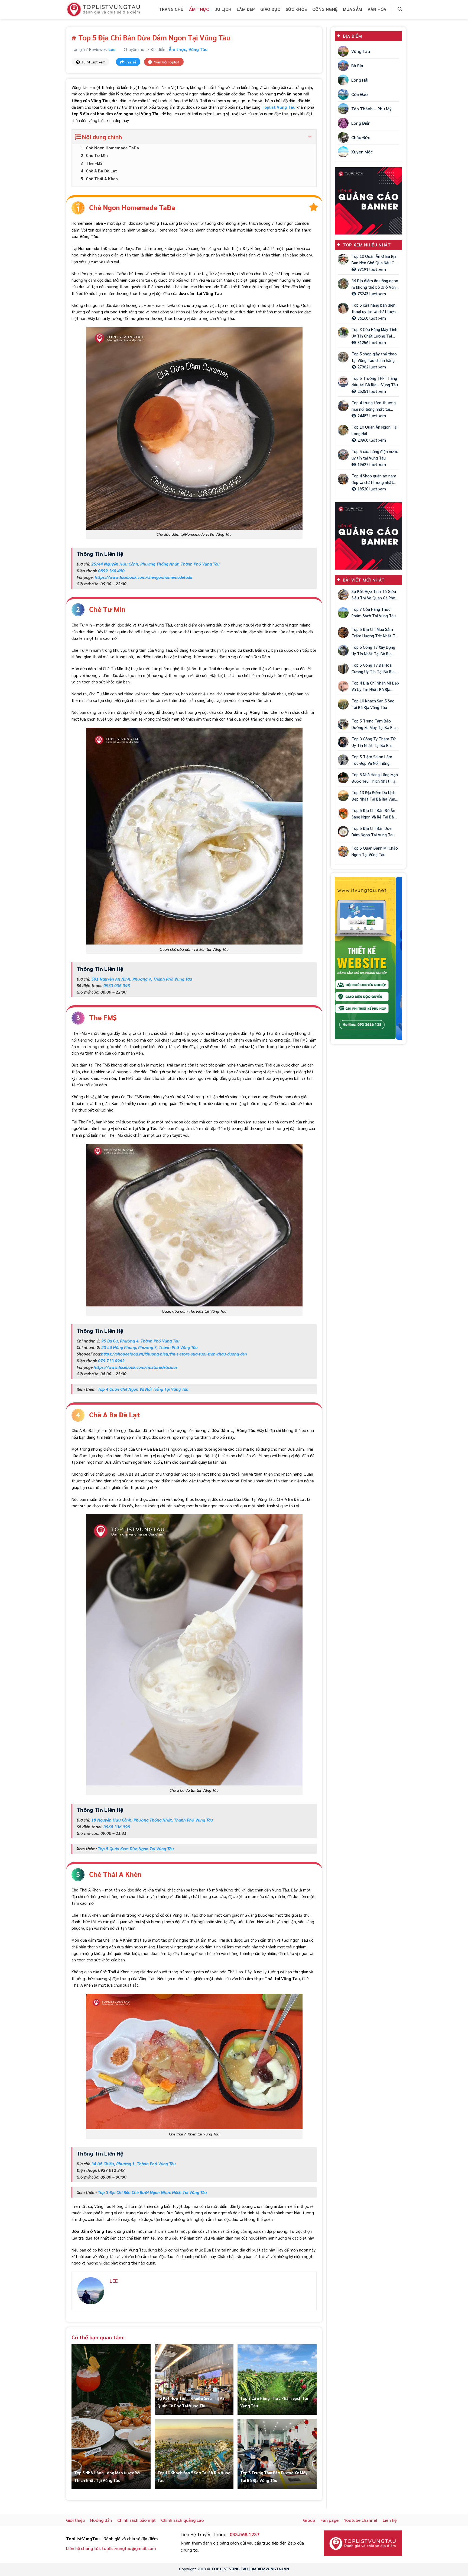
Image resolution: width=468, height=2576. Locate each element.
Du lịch (223, 9)
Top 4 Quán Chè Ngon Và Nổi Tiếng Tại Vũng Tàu (143, 1389)
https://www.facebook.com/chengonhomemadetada (143, 577)
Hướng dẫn (101, 2520)
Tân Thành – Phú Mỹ (371, 109)
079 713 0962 (111, 1361)
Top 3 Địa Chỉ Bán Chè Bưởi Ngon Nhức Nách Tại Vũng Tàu (152, 2192)
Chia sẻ (130, 62)
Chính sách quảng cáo (183, 2520)
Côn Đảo (360, 94)
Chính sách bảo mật (136, 2520)
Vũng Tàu (198, 49)
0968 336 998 (117, 1827)
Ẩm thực (199, 9)
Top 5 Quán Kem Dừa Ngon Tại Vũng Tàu (136, 1849)
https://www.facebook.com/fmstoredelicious (136, 1367)
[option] (368, 958)
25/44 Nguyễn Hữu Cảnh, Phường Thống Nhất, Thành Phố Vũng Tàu (155, 564)
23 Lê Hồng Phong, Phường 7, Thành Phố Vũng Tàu (149, 1347)
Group (309, 2520)
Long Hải (360, 80)
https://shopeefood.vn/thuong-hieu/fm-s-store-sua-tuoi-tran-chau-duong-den (174, 1354)
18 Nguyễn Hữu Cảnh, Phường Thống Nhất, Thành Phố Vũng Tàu (152, 1820)
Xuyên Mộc (362, 152)
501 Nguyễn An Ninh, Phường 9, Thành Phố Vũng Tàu (142, 979)
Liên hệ (390, 2520)
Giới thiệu (75, 2520)
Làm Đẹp (246, 9)
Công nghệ (325, 9)
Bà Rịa (357, 65)
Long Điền (361, 123)
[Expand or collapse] (310, 137)
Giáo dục (270, 9)
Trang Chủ (171, 9)
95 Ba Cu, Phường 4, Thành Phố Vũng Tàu (140, 1341)
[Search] (400, 9)
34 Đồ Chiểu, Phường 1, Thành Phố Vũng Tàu (134, 2164)
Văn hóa (377, 9)
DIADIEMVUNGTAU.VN (270, 2569)
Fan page (329, 2520)
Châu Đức (361, 137)
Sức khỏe (296, 9)
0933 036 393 (117, 985)
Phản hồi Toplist (166, 62)
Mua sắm (352, 9)
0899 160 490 (111, 571)
